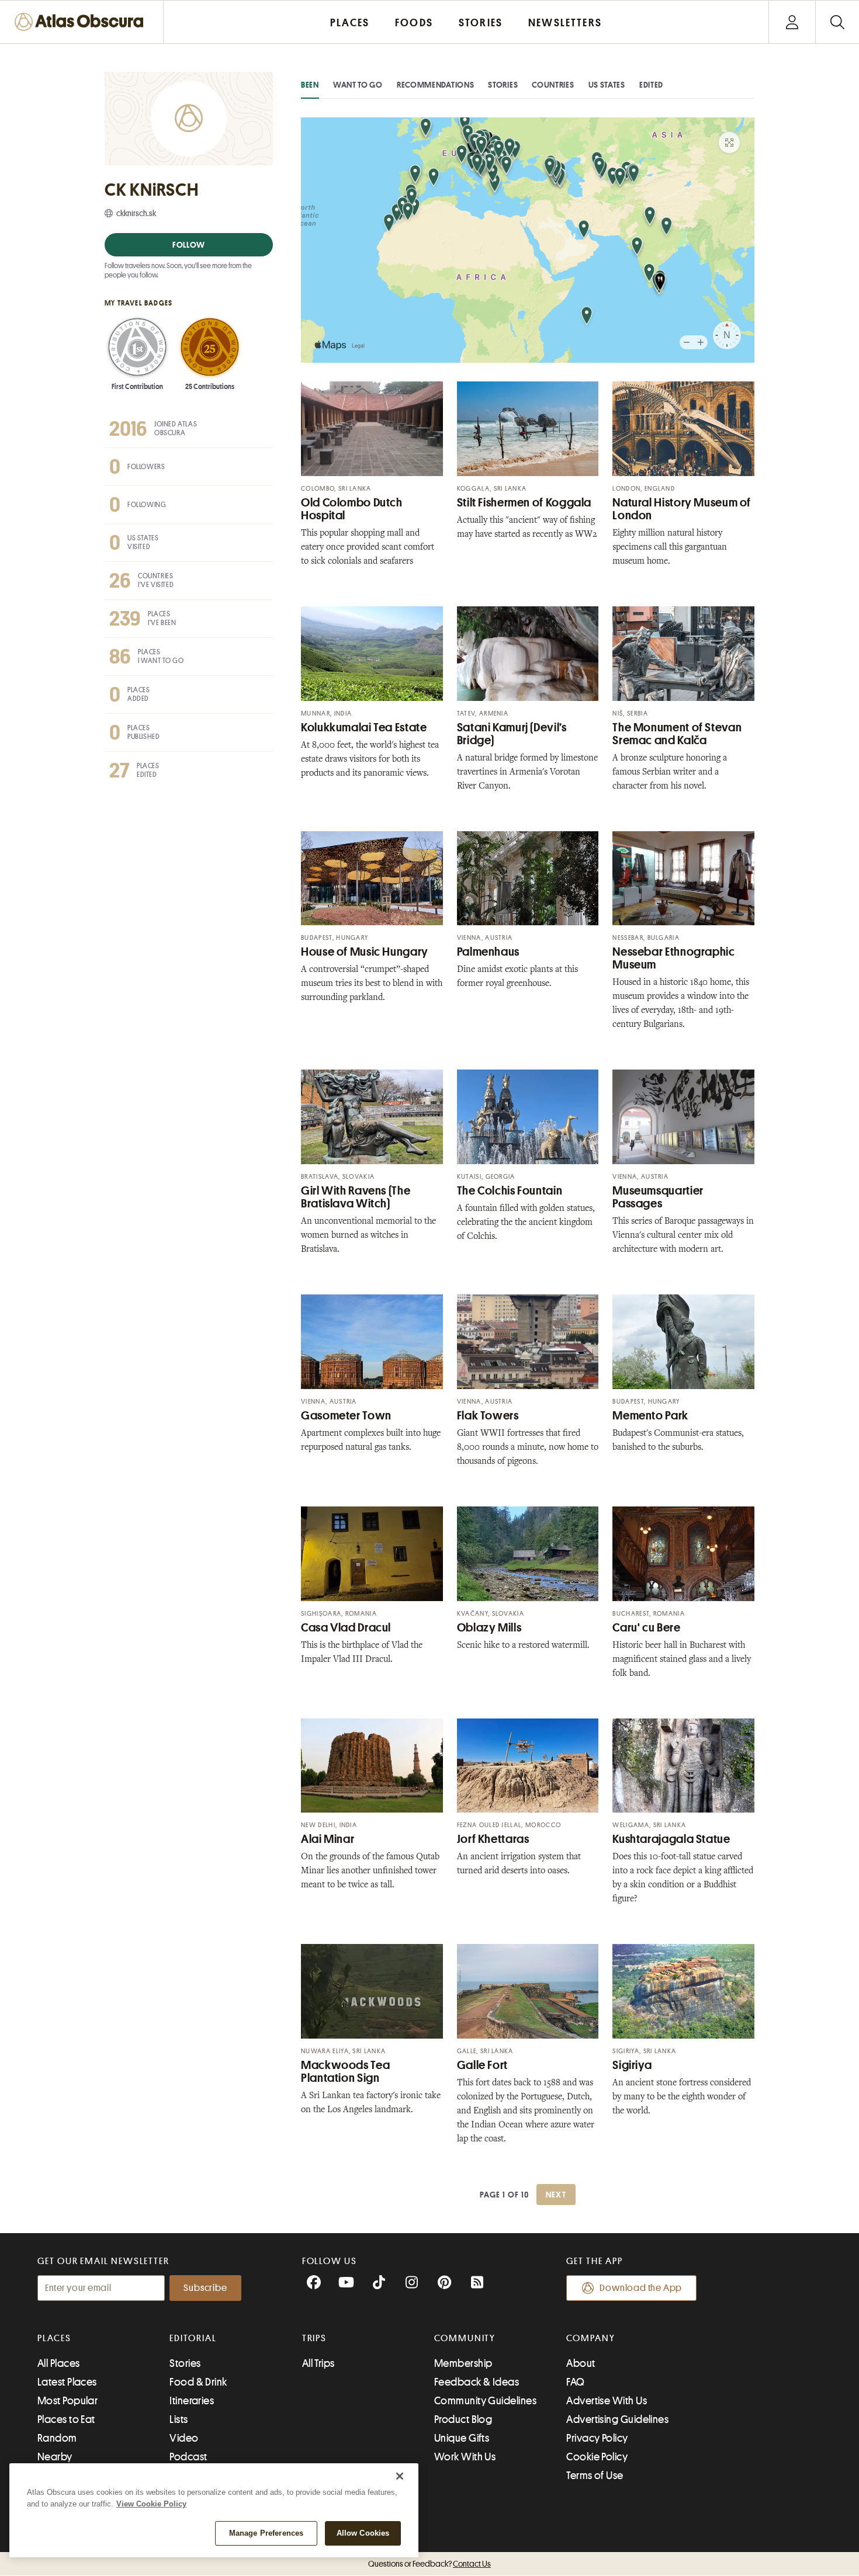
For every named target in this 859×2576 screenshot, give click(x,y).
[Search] (837, 22)
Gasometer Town (346, 1416)
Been (310, 85)
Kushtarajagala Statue (671, 1839)
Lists (179, 2419)
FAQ (575, 2382)
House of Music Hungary (365, 952)
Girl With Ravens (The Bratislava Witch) (356, 1197)
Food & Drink (198, 2382)
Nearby (55, 2457)
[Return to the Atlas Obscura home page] (82, 22)
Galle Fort (482, 2065)
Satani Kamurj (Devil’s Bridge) (512, 734)
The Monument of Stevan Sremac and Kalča (677, 734)
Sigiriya (632, 2065)
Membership (463, 2363)
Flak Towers (488, 1416)
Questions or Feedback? (430, 2564)
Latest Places (67, 2382)
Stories (503, 85)
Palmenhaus (488, 952)
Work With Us (465, 2457)
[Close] (400, 2476)
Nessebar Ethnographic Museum (673, 958)
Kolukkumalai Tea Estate (364, 728)
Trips (315, 2338)
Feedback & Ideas (477, 2382)
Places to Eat (66, 2419)
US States (607, 85)
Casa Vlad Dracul (346, 1628)
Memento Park (650, 1416)
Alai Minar (328, 1839)
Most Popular (67, 2401)
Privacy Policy (597, 2438)
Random (57, 2438)
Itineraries (192, 2401)
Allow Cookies (363, 2533)
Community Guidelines (485, 2401)
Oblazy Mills (489, 1628)
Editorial (193, 2338)
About (581, 2363)
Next (556, 2195)
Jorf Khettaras (493, 1839)
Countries (553, 85)
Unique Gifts (462, 2438)
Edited (651, 85)
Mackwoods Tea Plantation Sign (345, 2072)
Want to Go (358, 85)
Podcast (188, 2457)
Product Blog (463, 2419)
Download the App (641, 2288)
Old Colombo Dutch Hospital (352, 509)
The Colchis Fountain (510, 1191)
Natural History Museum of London (682, 509)
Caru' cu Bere (646, 1628)
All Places (59, 2363)
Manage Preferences (266, 2533)
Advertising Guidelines (617, 2419)
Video (184, 2438)
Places (54, 2338)
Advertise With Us (607, 2401)
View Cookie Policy (151, 2504)
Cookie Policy (597, 2457)
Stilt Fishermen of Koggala (524, 503)
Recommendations (436, 85)
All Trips (318, 2363)
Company (590, 2338)
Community (465, 2338)
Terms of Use (595, 2476)
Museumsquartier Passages (658, 1197)
